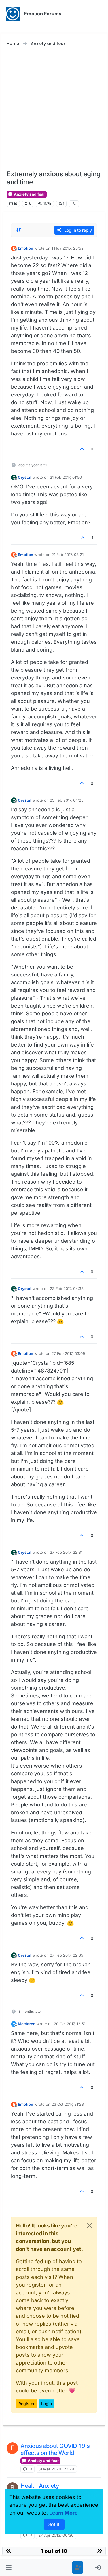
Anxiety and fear (29, 194)
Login (47, 2404)
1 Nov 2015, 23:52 (68, 248)
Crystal (25, 477)
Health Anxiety (40, 2486)
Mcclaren (27, 2024)
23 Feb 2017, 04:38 (67, 1289)
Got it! (54, 2524)
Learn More (64, 2513)
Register (26, 2404)
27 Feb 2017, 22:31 (66, 1552)
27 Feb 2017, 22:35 (67, 1955)
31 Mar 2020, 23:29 (56, 2469)
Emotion (25, 248)
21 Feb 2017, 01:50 (66, 477)
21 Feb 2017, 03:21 (68, 555)
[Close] (90, 2225)
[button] (9, 2567)
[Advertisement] (54, 109)
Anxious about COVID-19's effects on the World (55, 2449)
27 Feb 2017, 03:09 (68, 1353)
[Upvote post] (82, 449)
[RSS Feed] (74, 204)
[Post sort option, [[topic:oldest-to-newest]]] (19, 230)
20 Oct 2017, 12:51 (70, 2024)
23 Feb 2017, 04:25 (67, 800)
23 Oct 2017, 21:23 (68, 2104)
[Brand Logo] (13, 14)
